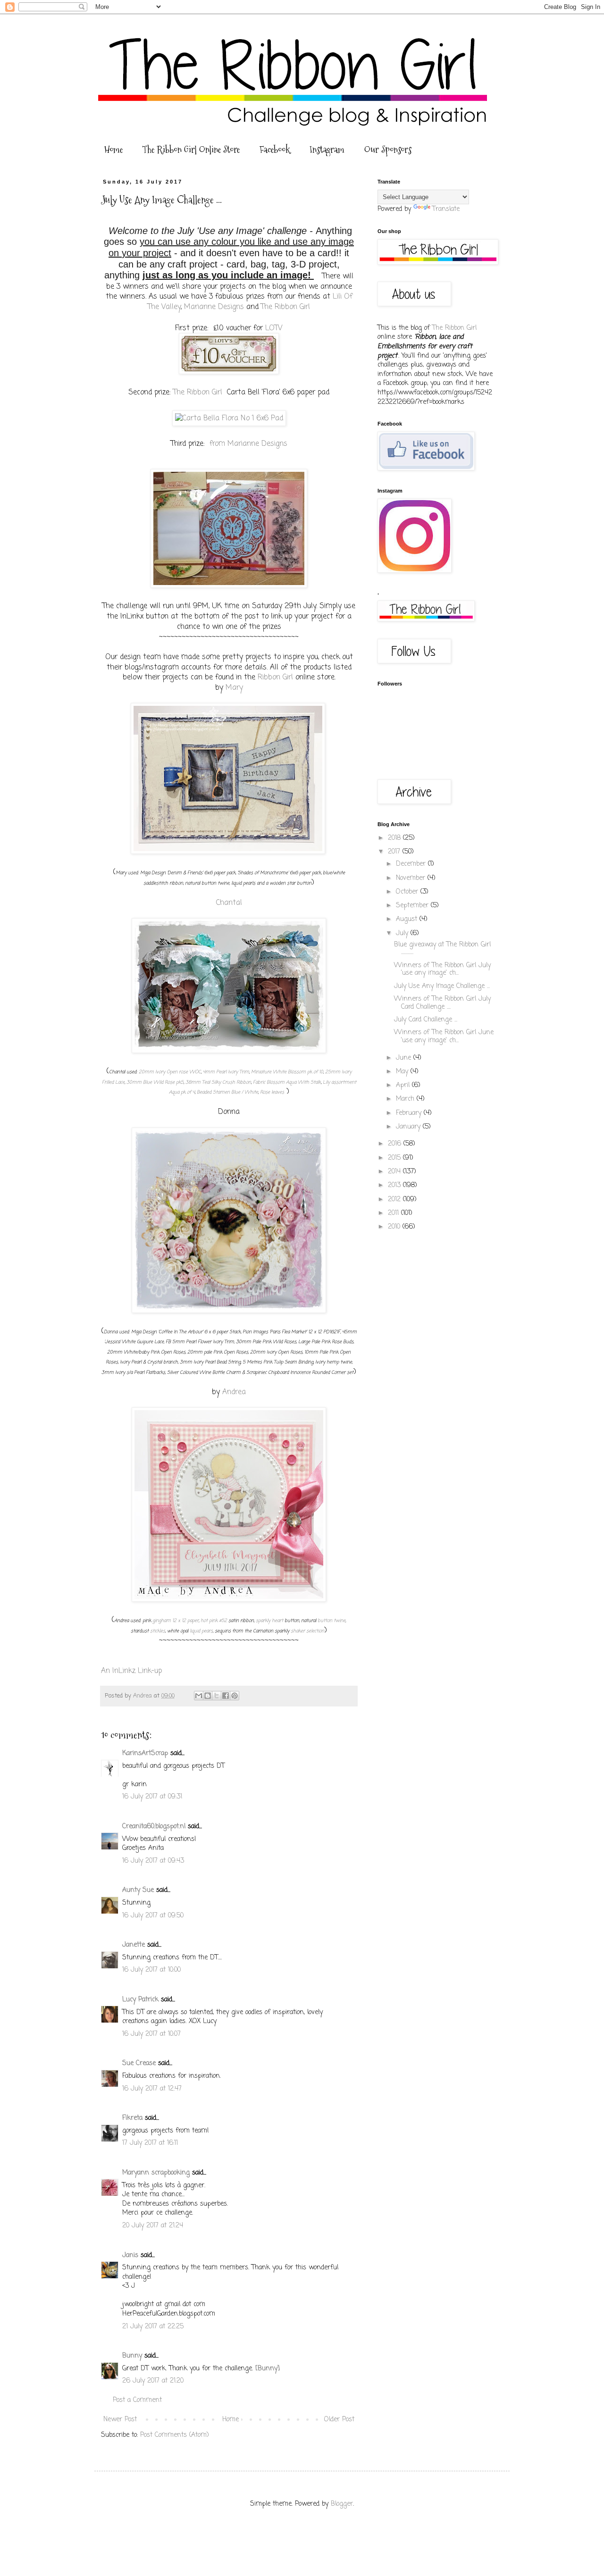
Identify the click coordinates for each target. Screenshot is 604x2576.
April (404, 1085)
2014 (395, 1172)
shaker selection (307, 1631)
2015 (395, 1158)
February (410, 1113)
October (408, 892)
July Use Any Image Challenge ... (442, 986)
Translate (446, 209)
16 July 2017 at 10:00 (151, 1970)
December (412, 864)
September (413, 906)
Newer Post (120, 2420)
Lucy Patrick (140, 2000)
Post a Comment (137, 2400)
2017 (395, 852)
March (406, 1099)
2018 (395, 838)
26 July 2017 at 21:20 (153, 2381)
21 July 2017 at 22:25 (153, 2327)
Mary (234, 688)
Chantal (229, 903)
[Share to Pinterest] (235, 1696)
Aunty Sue (138, 1890)
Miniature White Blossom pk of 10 (287, 1072)
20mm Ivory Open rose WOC (170, 1072)
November (412, 878)
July (403, 933)
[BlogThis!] (208, 1696)
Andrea (234, 1392)
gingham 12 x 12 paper (176, 1621)
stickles (158, 1631)
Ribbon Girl (275, 677)
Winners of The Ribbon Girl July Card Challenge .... (442, 1003)
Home (113, 150)
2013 (395, 1185)
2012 (395, 1200)
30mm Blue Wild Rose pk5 (155, 1083)
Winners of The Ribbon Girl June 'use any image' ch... (444, 1037)
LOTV (274, 328)
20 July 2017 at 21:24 (153, 2226)
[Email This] (199, 1696)
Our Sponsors (388, 150)
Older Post (339, 2420)
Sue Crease (139, 2063)
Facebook (275, 150)
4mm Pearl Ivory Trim (226, 1072)
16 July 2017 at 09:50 (153, 1916)
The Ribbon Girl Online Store (191, 150)
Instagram (327, 150)
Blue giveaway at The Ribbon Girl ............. (442, 949)
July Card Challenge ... (426, 1020)
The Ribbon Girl (285, 307)
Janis (130, 2255)
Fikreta (132, 2118)
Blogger (342, 2504)
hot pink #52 (214, 1621)
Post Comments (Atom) (175, 2435)
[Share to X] (217, 1696)
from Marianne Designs (248, 444)
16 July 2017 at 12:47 (152, 2089)
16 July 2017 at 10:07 (151, 2034)
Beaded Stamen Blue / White (227, 1092)
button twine (331, 1621)
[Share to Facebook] (226, 1696)
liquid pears (201, 1631)
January (409, 1127)
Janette (134, 1945)
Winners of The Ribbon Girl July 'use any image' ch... (442, 970)
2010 (395, 1227)
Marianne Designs (214, 307)
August (408, 919)
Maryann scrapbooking (156, 2173)
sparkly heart (269, 1621)
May (403, 1072)
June (405, 1058)
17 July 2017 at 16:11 (150, 2143)
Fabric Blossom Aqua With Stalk (287, 1083)
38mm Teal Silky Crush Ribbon (218, 1083)
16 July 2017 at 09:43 (153, 1861)
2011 (394, 1213)
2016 (396, 1144)
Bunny (132, 2356)
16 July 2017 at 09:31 (152, 1797)
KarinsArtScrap (145, 1753)
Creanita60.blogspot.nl (154, 1827)
